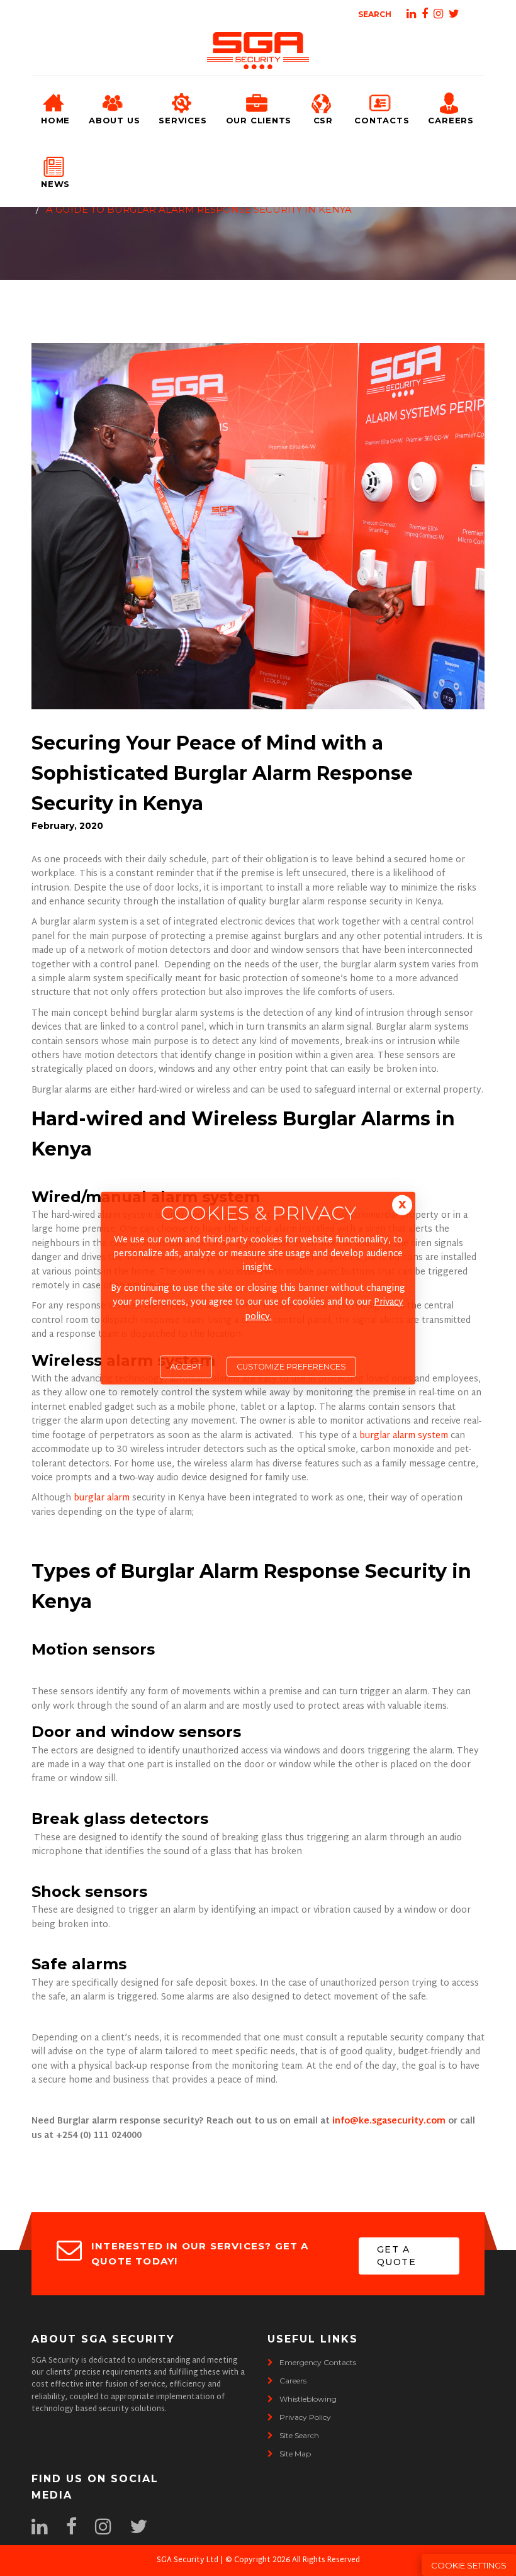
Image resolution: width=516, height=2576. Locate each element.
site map (295, 2454)
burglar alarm (102, 1498)
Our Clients (259, 120)
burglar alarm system (405, 1436)
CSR (323, 120)
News (55, 184)
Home (55, 120)
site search (299, 2435)
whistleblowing (308, 2399)
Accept (186, 1367)
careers (293, 2381)
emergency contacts (318, 2362)
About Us (114, 120)
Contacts (382, 120)
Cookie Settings (469, 2565)
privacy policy (305, 2417)
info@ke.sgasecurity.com (389, 2121)
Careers (451, 120)
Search (375, 14)
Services (182, 120)
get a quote (396, 2256)
